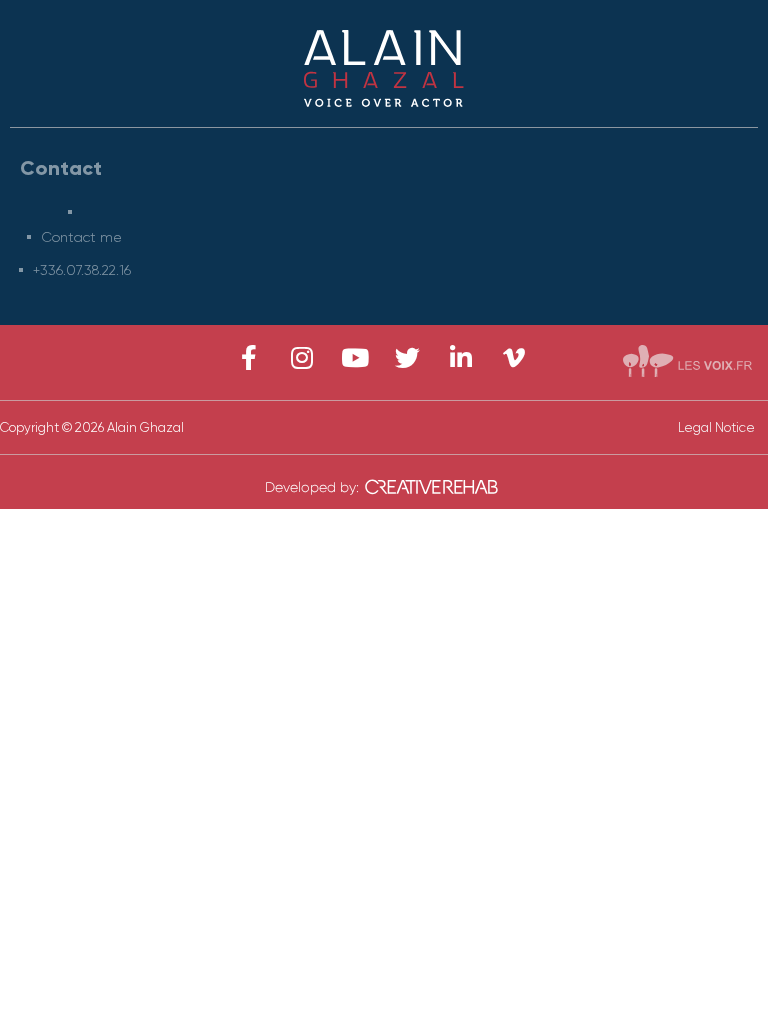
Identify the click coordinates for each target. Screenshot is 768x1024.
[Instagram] (301, 357)
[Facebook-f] (248, 357)
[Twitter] (407, 357)
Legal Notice (716, 427)
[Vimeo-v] (513, 357)
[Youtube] (354, 357)
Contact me (81, 237)
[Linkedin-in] (460, 357)
